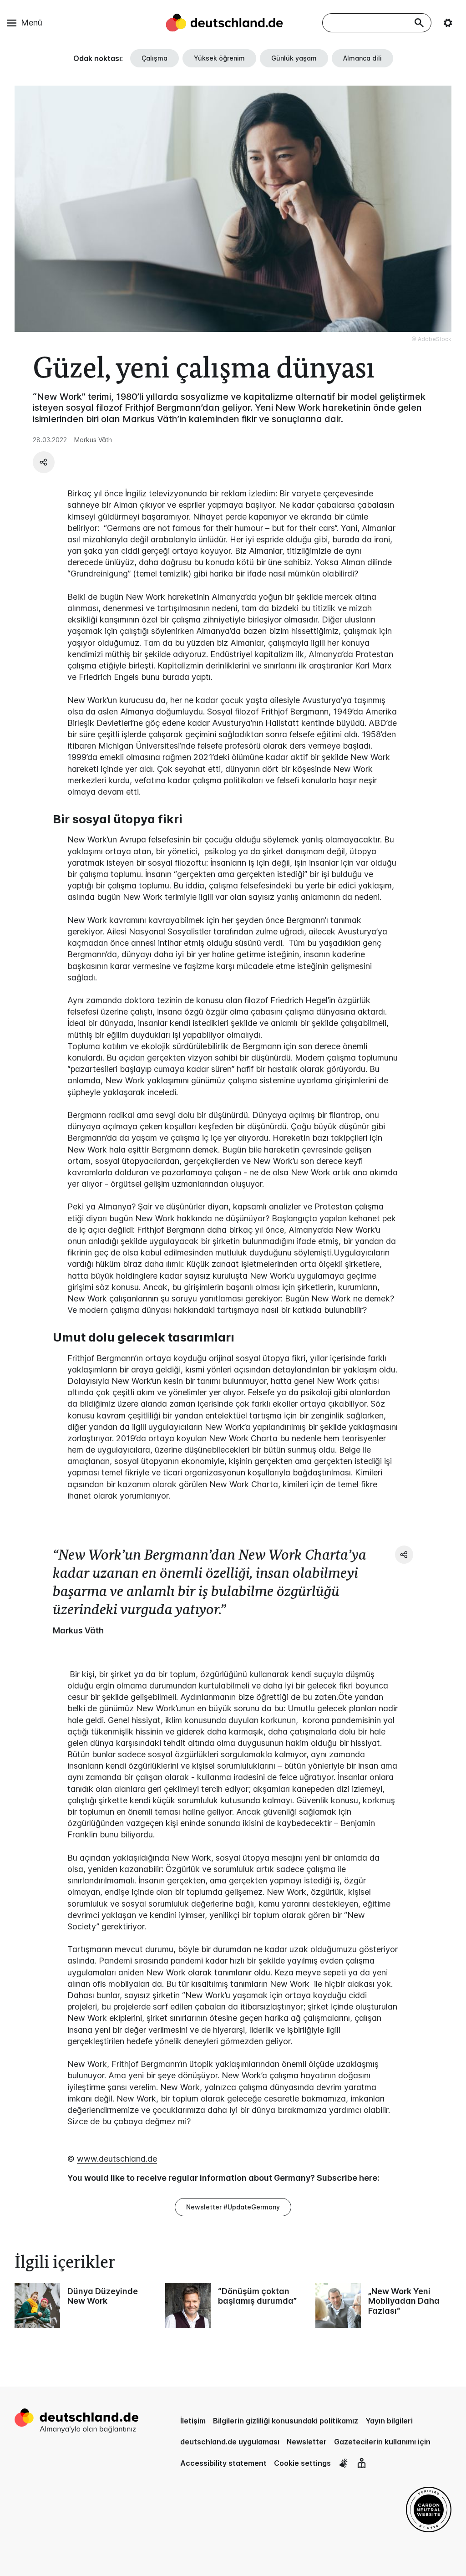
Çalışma (154, 58)
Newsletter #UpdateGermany (233, 2207)
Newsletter (307, 2442)
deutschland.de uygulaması (230, 2442)
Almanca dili (362, 58)
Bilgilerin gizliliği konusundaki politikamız (286, 2421)
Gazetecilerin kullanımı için (382, 2442)
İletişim (193, 2421)
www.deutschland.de (117, 2159)
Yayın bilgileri (389, 2421)
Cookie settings (302, 2463)
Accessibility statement (223, 2463)
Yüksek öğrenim (219, 58)
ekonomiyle (203, 1461)
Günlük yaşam (294, 58)
